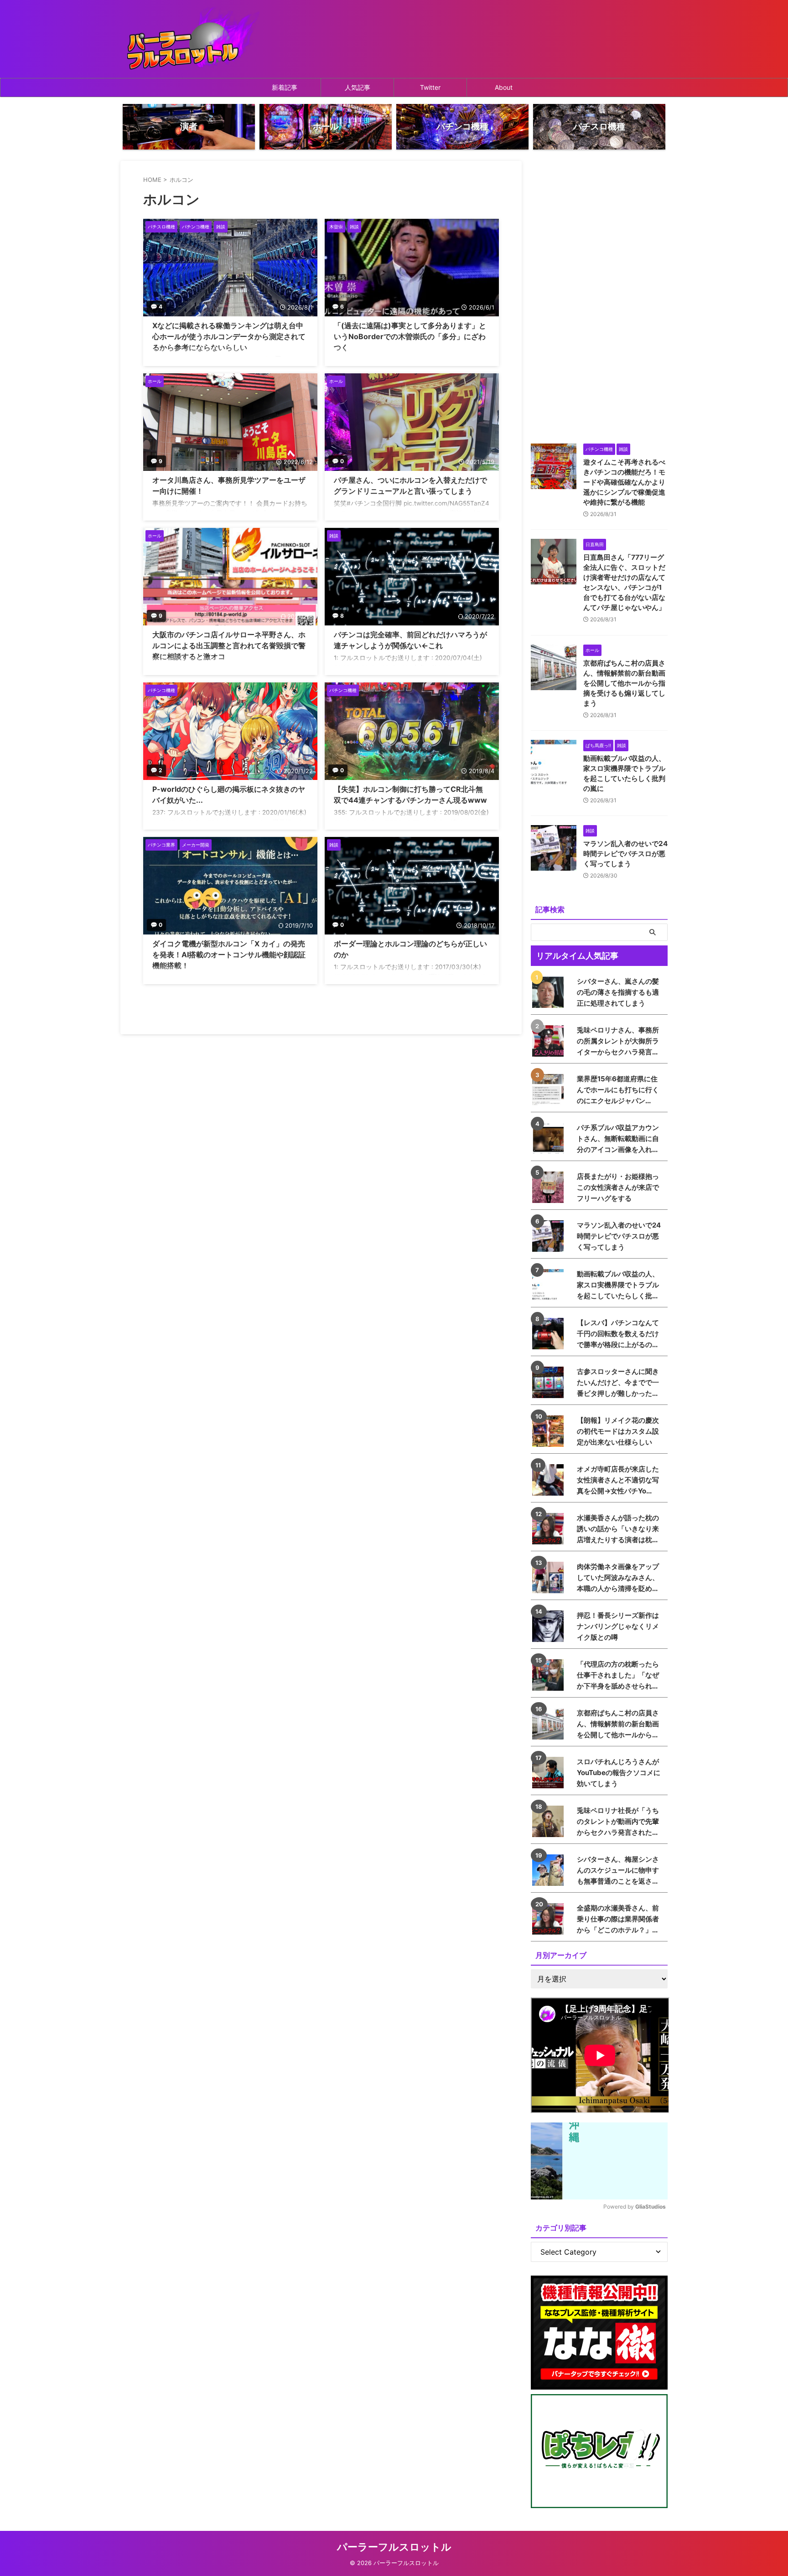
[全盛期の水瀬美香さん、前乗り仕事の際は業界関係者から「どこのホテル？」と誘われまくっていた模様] (550, 1919)
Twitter (430, 87)
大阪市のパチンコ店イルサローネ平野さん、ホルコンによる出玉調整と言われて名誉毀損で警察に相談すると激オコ (229, 645)
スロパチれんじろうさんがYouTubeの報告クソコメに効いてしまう (619, 1773)
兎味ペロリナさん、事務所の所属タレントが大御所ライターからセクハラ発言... (618, 1041)
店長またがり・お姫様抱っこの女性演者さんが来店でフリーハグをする (618, 1187)
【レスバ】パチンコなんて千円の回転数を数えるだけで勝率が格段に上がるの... (618, 1334)
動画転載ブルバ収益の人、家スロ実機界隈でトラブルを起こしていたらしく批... (618, 1285)
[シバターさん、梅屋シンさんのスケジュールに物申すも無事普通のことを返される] (550, 1870)
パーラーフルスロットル (394, 2547)
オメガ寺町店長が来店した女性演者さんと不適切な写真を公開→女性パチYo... (618, 1480)
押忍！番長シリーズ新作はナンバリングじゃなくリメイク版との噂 (618, 1626)
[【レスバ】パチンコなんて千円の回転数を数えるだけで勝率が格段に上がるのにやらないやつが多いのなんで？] (550, 1334)
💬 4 (156, 307)
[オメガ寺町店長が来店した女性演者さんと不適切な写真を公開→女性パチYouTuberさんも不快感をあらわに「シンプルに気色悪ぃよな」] (550, 1480)
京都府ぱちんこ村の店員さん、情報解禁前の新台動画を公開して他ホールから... (618, 1724)
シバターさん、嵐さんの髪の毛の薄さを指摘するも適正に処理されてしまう (618, 992)
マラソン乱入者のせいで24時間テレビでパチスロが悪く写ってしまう (625, 854)
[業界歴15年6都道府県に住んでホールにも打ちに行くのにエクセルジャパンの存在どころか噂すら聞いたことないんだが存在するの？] (550, 1090)
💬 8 (338, 616)
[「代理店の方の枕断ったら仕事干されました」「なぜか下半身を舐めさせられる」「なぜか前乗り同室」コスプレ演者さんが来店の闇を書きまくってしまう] (550, 1675)
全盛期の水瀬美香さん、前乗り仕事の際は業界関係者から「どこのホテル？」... (618, 1919)
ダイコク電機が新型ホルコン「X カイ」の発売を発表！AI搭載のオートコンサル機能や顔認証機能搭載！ (229, 955)
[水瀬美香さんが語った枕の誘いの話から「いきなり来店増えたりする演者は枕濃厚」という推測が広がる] (550, 1529)
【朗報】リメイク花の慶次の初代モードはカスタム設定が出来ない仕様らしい (618, 1431)
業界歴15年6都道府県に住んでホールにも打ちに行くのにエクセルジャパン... (618, 1090)
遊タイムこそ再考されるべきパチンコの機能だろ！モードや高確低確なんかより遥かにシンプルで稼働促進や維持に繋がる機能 (624, 482)
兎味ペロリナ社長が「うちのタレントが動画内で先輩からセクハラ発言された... (618, 1821)
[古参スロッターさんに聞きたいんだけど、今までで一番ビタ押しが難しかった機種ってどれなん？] (550, 1382)
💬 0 (338, 461)
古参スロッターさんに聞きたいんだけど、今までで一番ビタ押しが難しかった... (618, 1382)
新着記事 (285, 87)
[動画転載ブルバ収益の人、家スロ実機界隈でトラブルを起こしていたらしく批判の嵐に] (550, 1285)
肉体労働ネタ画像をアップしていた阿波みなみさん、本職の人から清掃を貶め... (618, 1577)
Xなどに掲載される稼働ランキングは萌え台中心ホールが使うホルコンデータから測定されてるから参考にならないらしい (229, 336)
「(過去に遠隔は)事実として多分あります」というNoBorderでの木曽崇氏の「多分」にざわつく (410, 336)
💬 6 (338, 307)
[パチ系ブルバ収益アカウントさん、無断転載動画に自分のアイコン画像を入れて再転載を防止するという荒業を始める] (550, 1138)
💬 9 (156, 461)
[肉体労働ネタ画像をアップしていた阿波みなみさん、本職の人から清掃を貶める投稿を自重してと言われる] (550, 1577)
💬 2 (156, 770)
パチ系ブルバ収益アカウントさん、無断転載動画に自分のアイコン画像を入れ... (618, 1138)
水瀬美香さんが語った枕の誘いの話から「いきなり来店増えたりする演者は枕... (618, 1529)
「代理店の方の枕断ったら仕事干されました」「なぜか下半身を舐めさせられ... (618, 1675)
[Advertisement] (599, 298)
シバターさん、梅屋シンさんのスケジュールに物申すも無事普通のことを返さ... (618, 1870)
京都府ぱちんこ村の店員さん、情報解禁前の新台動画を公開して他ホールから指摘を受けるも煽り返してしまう (624, 683)
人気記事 (358, 87)
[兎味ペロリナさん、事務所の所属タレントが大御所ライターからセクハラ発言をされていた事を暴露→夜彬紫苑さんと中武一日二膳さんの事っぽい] (550, 1041)
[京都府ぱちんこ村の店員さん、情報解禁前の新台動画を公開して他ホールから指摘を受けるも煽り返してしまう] (550, 1724)
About (504, 87)
